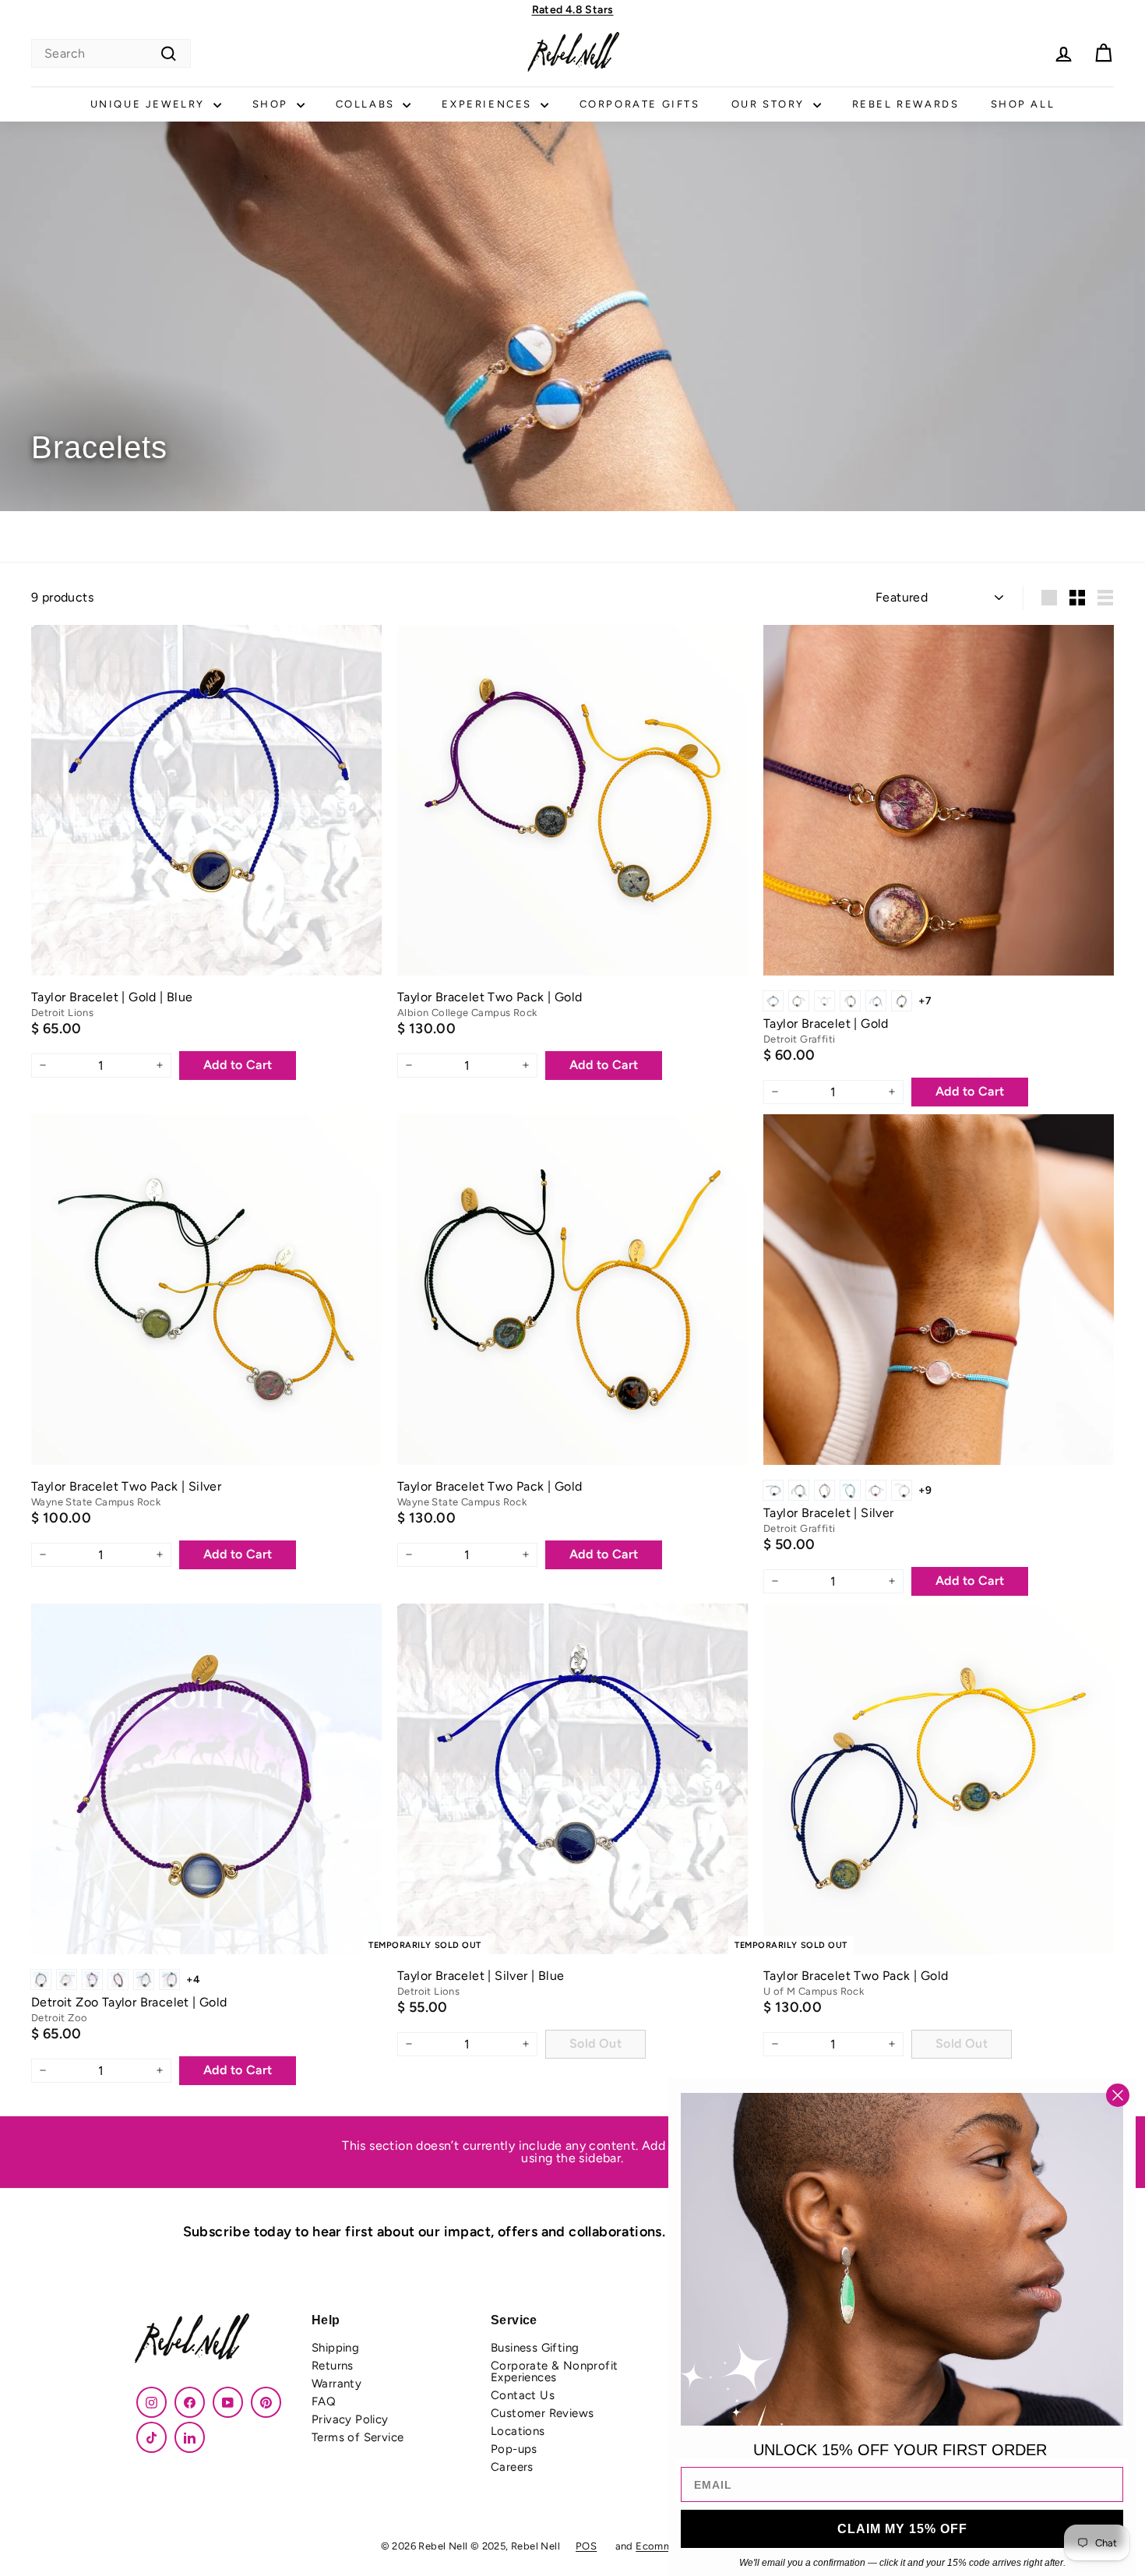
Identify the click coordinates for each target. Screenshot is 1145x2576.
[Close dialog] (1118, 2095)
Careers (512, 2467)
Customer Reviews (542, 2413)
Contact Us (523, 2395)
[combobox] (111, 53)
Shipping (335, 2348)
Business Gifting (535, 2348)
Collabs (368, 104)
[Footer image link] (214, 2340)
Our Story (770, 104)
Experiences (489, 104)
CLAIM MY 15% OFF (902, 2529)
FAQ (324, 2401)
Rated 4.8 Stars (573, 10)
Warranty (336, 2384)
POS (586, 2546)
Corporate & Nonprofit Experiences (554, 2371)
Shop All (1023, 104)
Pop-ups (514, 2449)
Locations (518, 2431)
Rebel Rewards (906, 104)
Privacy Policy (350, 2419)
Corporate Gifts (640, 104)
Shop (273, 104)
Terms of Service (358, 2437)
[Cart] (1103, 53)
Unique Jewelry (150, 104)
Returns (333, 2366)
